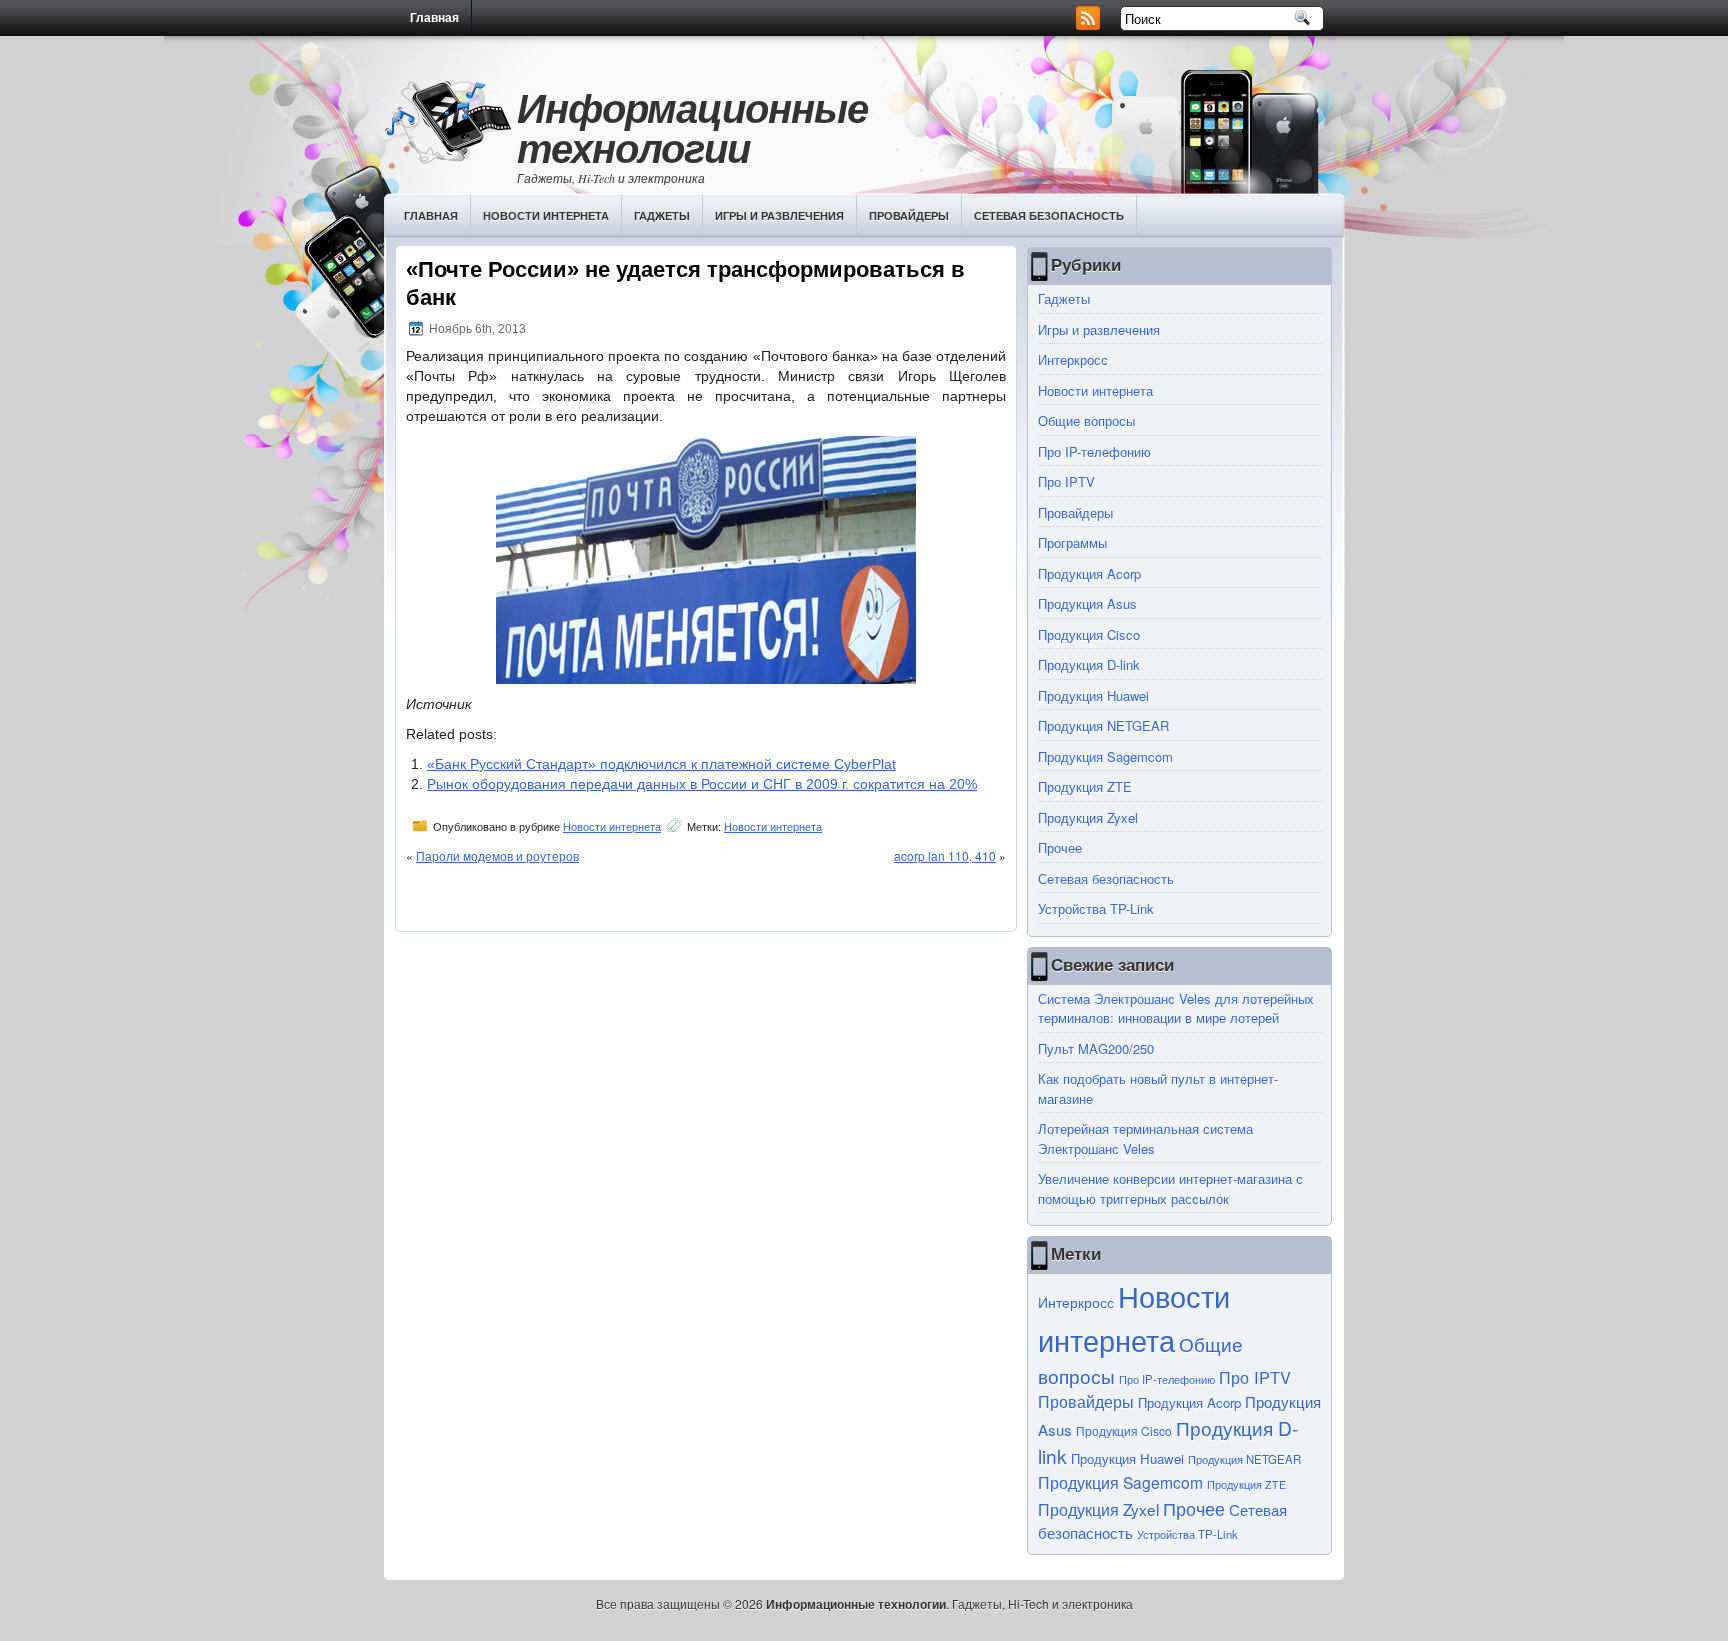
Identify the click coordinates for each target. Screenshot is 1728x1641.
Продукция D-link (1089, 664)
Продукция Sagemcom (1105, 756)
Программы (1072, 542)
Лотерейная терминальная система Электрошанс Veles (1145, 1138)
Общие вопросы (1086, 420)
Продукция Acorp (1089, 573)
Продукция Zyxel (1088, 817)
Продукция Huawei (1093, 695)
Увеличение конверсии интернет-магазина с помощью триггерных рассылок (1170, 1188)
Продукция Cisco (1089, 634)
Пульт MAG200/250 (1096, 1048)
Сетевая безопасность (1049, 215)
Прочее (1060, 847)
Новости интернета (546, 215)
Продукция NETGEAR (1103, 725)
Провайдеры (909, 215)
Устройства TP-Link (1096, 908)
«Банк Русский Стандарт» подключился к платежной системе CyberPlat (661, 764)
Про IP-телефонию (1094, 451)
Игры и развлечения (779, 215)
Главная (434, 18)
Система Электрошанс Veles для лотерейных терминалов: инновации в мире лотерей (1176, 1008)
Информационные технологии (692, 128)
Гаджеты (662, 215)
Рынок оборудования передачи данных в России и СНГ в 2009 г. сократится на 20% (702, 784)
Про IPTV (1066, 481)
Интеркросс (1073, 359)
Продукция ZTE (1085, 786)
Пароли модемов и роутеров (497, 855)
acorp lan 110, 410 (945, 855)
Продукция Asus (1087, 603)
